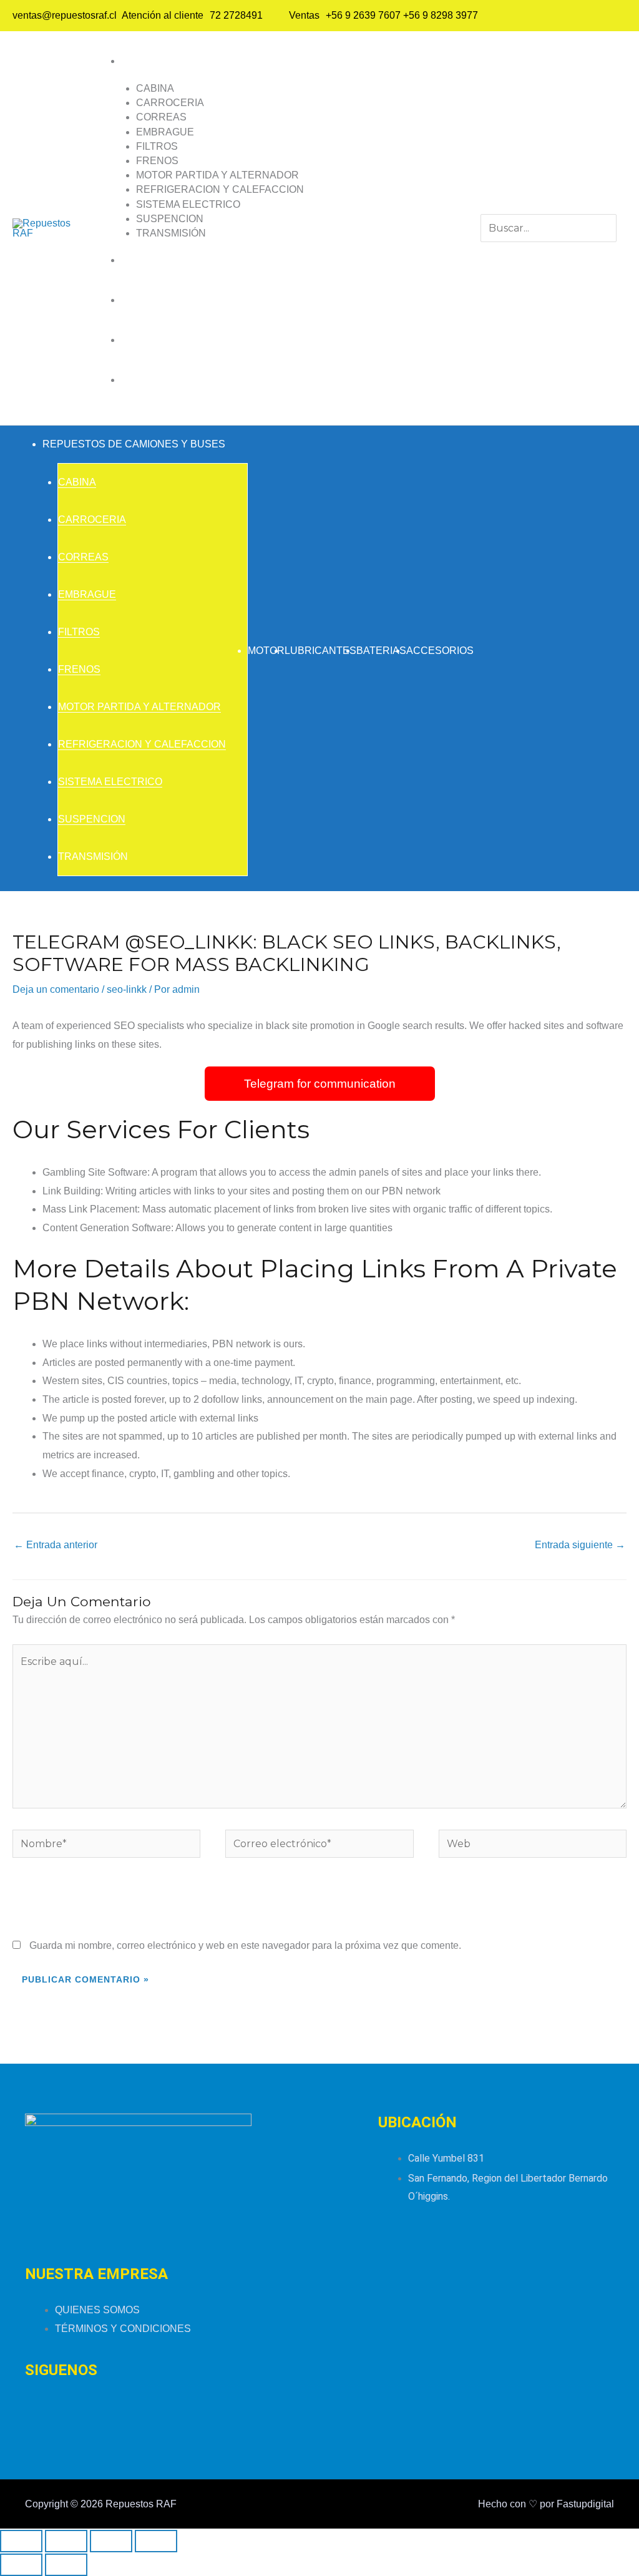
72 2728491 (236, 15)
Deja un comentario (56, 989)
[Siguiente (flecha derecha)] (66, 2565)
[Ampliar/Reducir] (21, 2541)
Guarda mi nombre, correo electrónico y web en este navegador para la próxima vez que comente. (245, 1945)
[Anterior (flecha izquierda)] (21, 2565)
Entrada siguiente (580, 1545)
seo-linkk (127, 989)
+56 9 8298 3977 (441, 15)
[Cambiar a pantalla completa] (66, 2541)
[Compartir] (111, 2541)
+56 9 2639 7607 (363, 15)
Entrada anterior (56, 1545)
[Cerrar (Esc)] (156, 2541)
